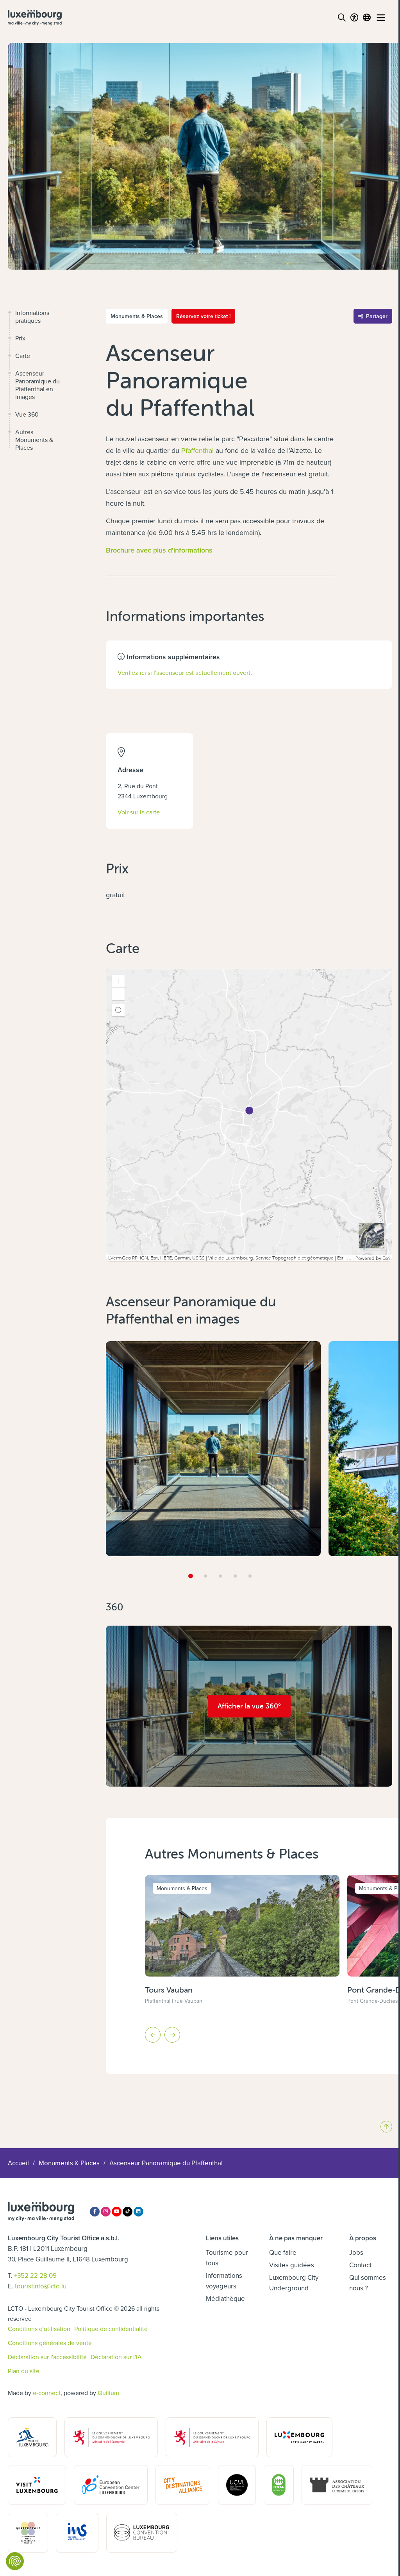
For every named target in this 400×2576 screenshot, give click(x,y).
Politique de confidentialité (111, 2329)
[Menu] (381, 18)
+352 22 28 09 (35, 2275)
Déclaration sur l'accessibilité (47, 2357)
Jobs (356, 2252)
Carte (23, 356)
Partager (377, 316)
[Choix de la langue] (367, 18)
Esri (386, 1258)
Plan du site (24, 2371)
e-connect (47, 2393)
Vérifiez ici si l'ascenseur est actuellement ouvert (184, 673)
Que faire (283, 2252)
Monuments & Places (69, 2163)
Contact (360, 2265)
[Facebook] (95, 2212)
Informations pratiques (32, 317)
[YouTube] (117, 2212)
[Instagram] (106, 2212)
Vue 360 (27, 414)
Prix (20, 338)
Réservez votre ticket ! (203, 316)
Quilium (108, 2393)
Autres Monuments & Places (34, 440)
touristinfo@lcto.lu (41, 2286)
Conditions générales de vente (50, 2343)
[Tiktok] (128, 2212)
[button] (118, 981)
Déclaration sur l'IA (116, 2357)
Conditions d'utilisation (39, 2329)
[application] (249, 1115)
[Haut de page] (386, 2127)
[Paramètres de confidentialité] (15, 2561)
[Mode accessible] (354, 18)
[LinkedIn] (138, 2212)
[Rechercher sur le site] (342, 18)
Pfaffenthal (197, 450)
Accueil (18, 2163)
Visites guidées (292, 2265)
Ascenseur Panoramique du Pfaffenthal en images (37, 385)
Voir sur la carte (139, 812)
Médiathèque (225, 2299)
